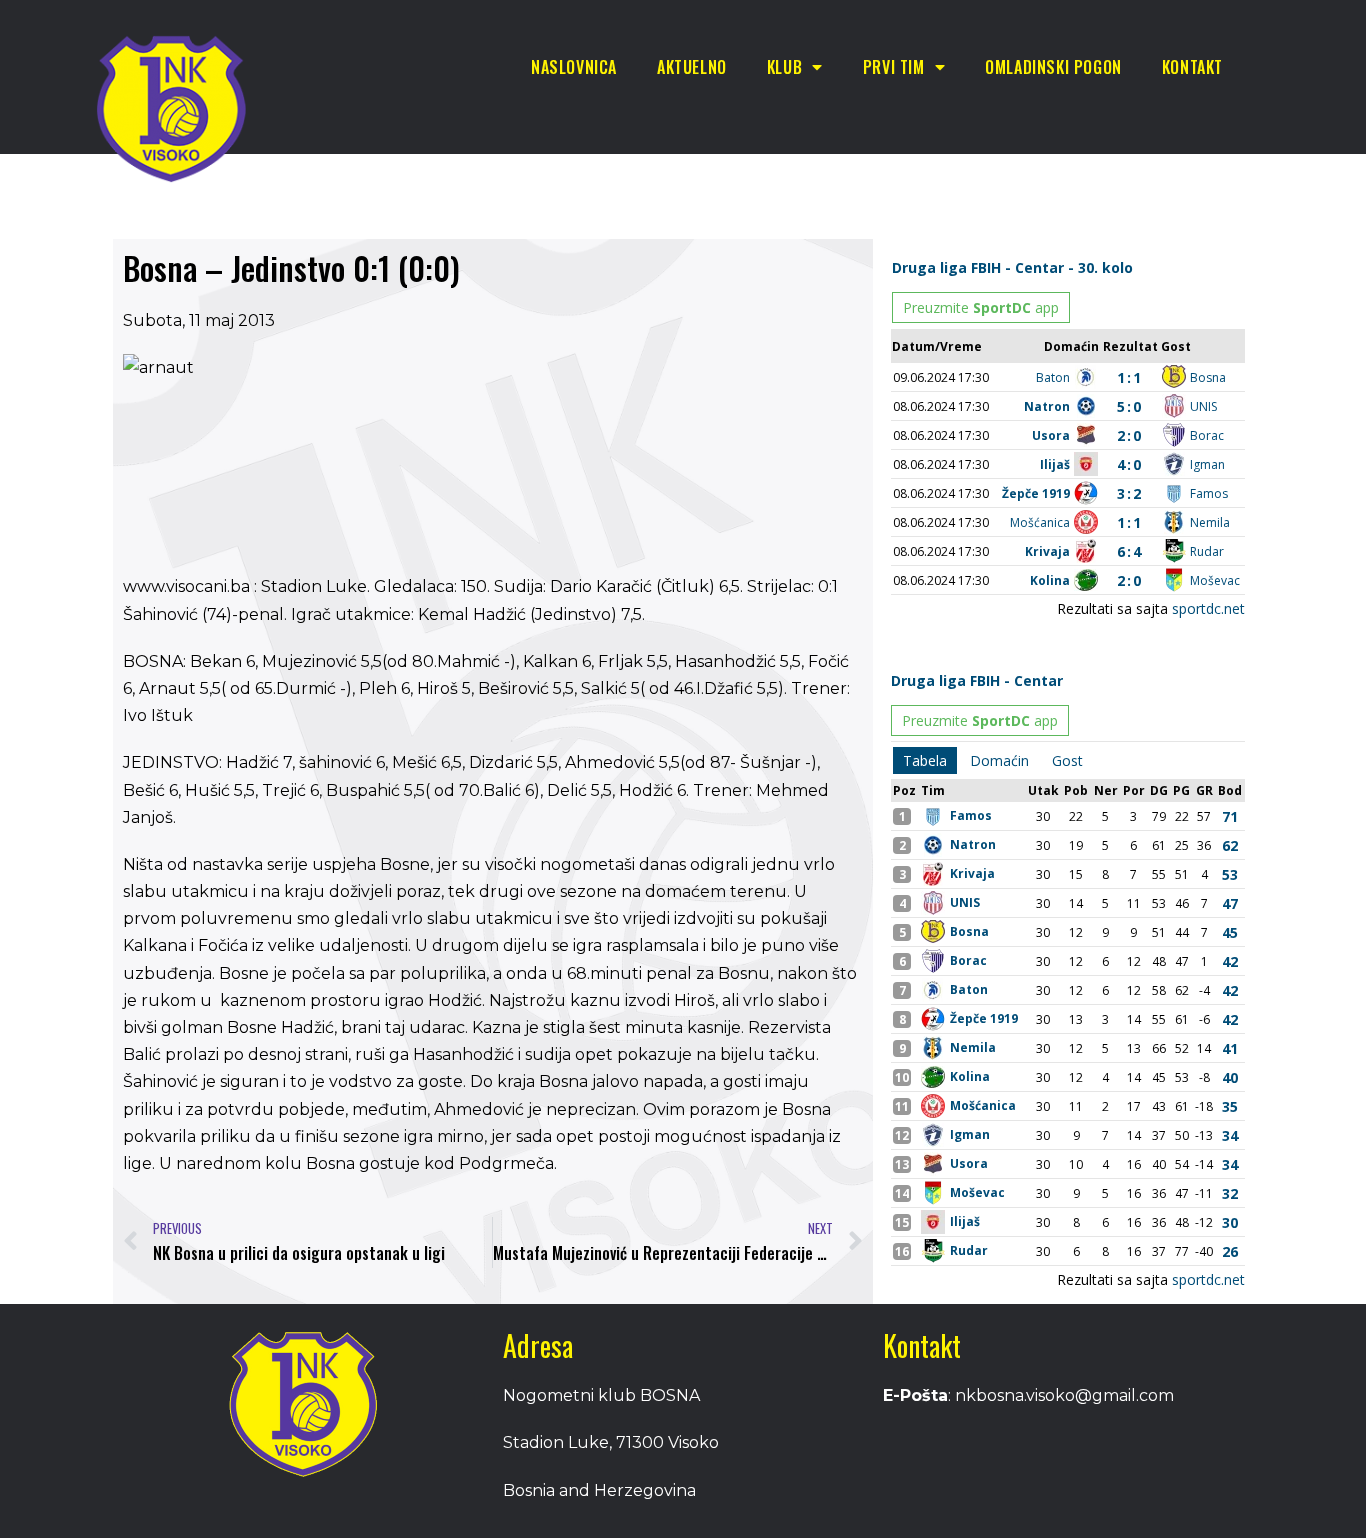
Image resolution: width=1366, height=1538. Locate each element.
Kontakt (1192, 67)
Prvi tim (894, 67)
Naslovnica (574, 67)
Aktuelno (692, 67)
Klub (784, 67)
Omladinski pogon (1053, 67)
